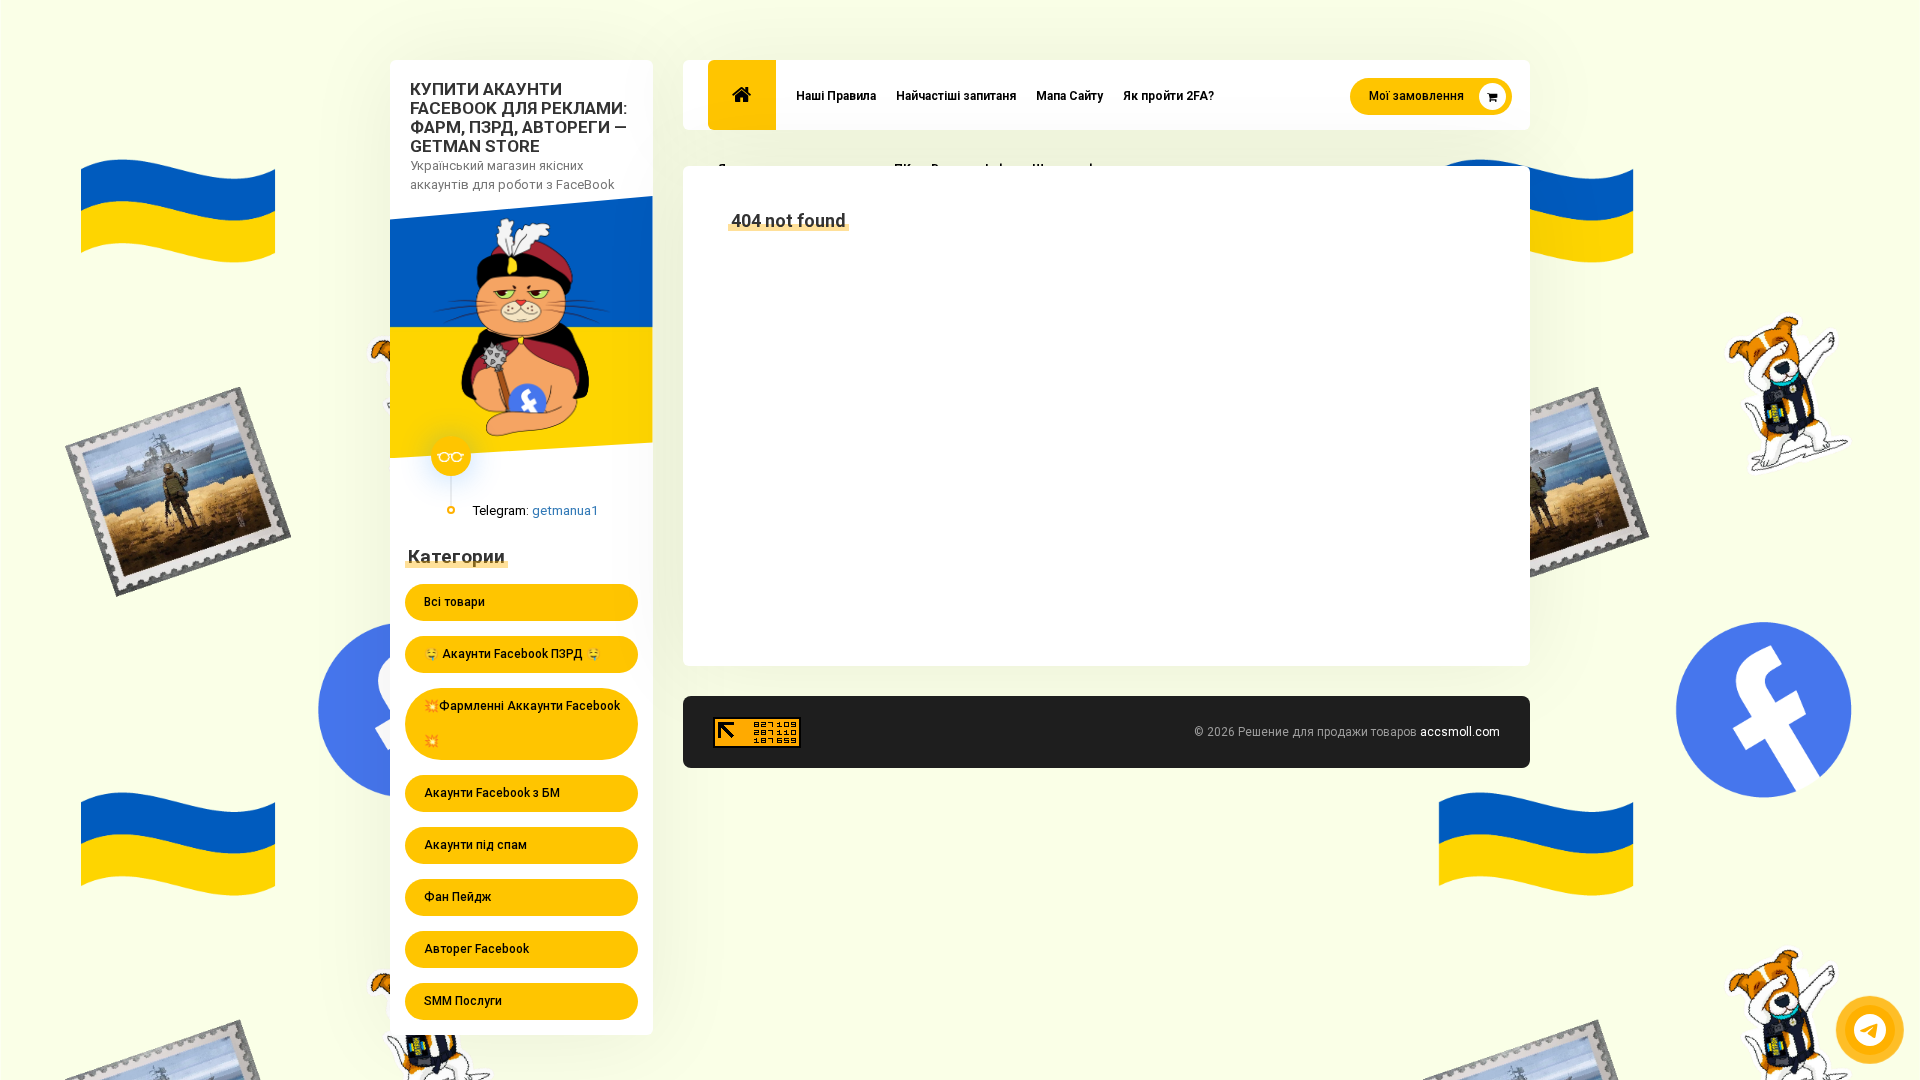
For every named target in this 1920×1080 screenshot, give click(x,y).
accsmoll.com (1460, 732)
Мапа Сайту (1069, 96)
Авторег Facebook (476, 949)
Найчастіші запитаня (956, 96)
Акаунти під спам (475, 845)
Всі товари (454, 602)
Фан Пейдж (457, 897)
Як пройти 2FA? (1168, 96)
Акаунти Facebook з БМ (492, 793)
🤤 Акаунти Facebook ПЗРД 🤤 (512, 654)
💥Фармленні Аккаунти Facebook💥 (522, 723)
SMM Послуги (463, 1001)
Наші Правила (836, 96)
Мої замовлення (1416, 96)
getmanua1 (565, 510)
